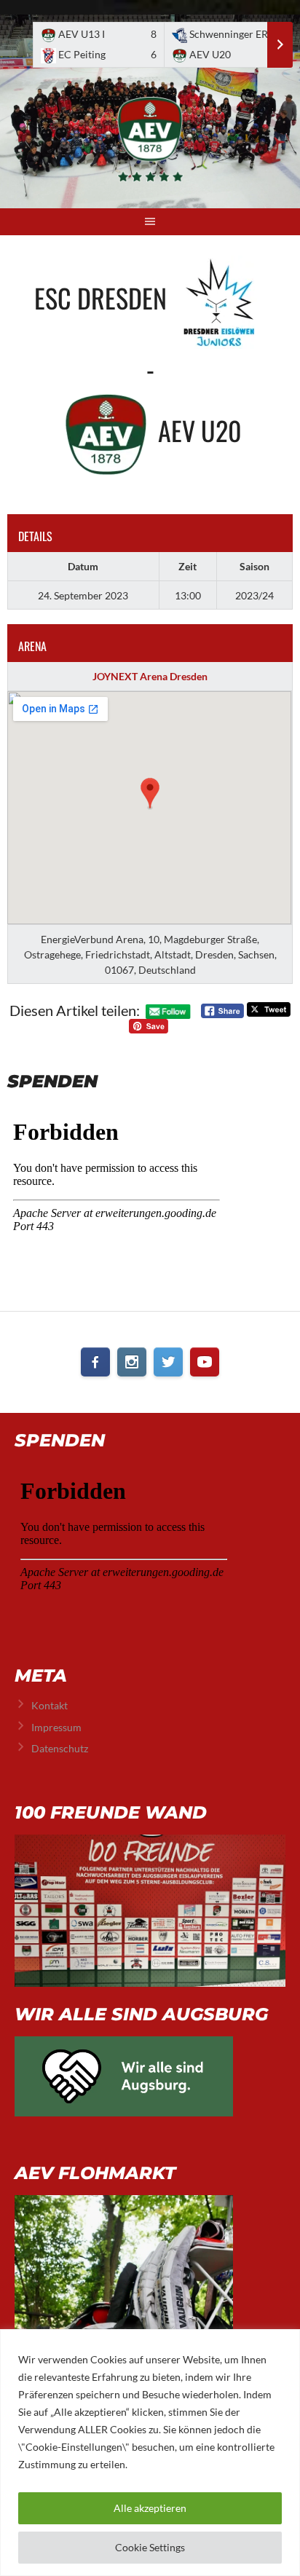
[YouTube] (205, 1362)
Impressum (56, 1727)
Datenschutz (60, 1748)
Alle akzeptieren (150, 2508)
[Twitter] (168, 1362)
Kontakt (50, 1705)
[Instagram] (132, 1362)
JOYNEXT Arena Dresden (150, 676)
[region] (150, 2453)
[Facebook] (95, 1362)
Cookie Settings (150, 2547)
